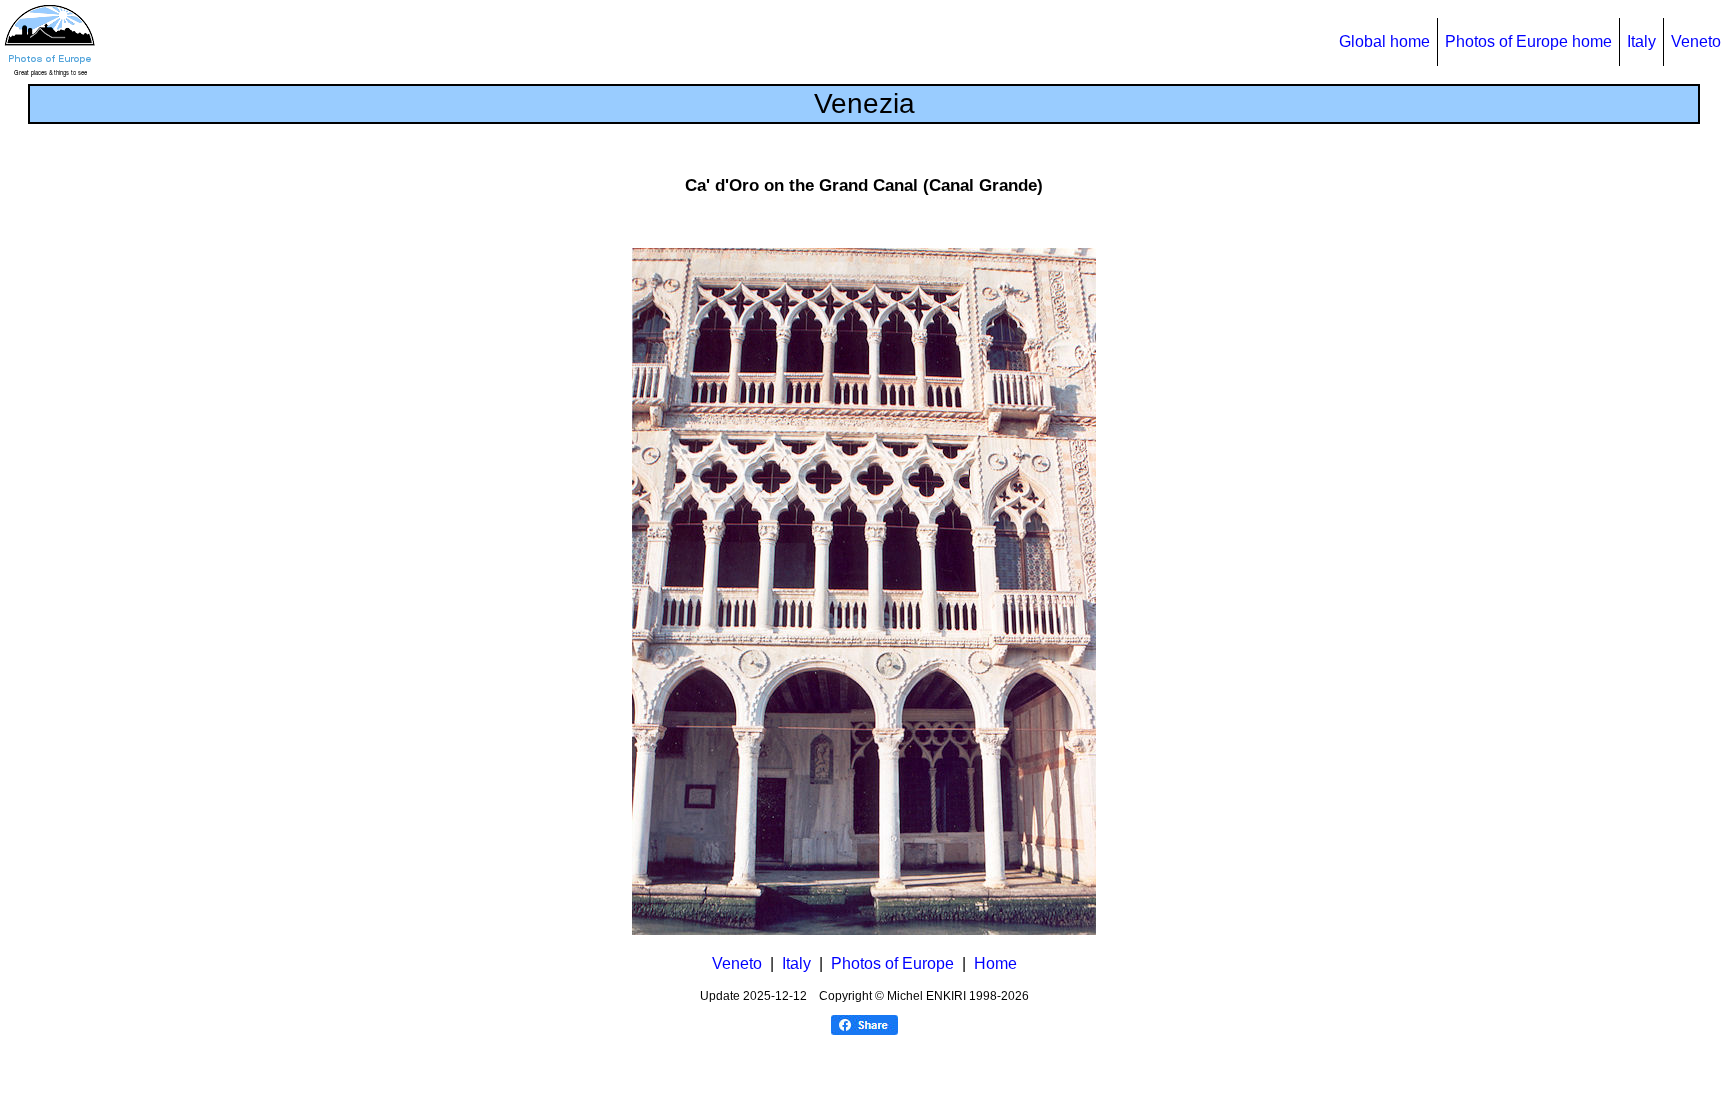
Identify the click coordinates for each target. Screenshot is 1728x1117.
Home (995, 963)
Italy (1641, 41)
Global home (1384, 41)
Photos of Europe (892, 963)
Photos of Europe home (1528, 41)
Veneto (1696, 41)
